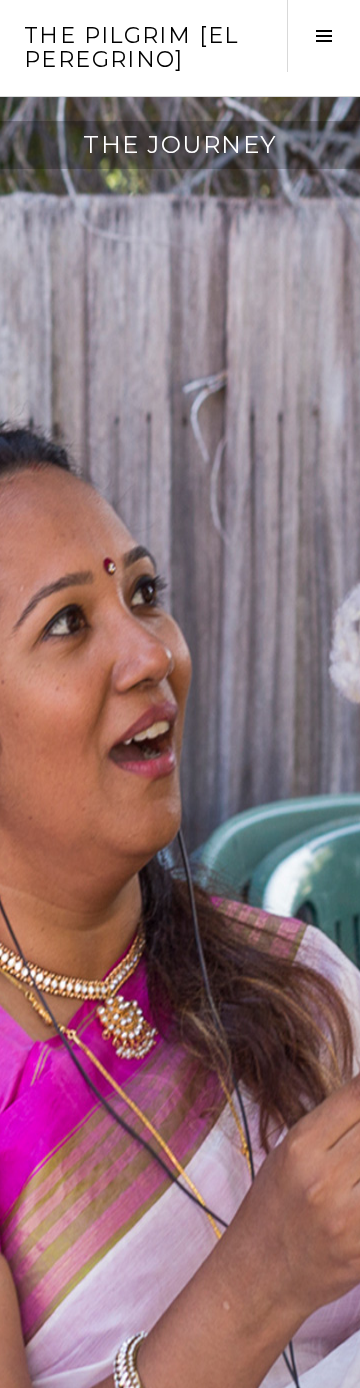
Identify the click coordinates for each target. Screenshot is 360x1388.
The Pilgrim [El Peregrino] (131, 47)
